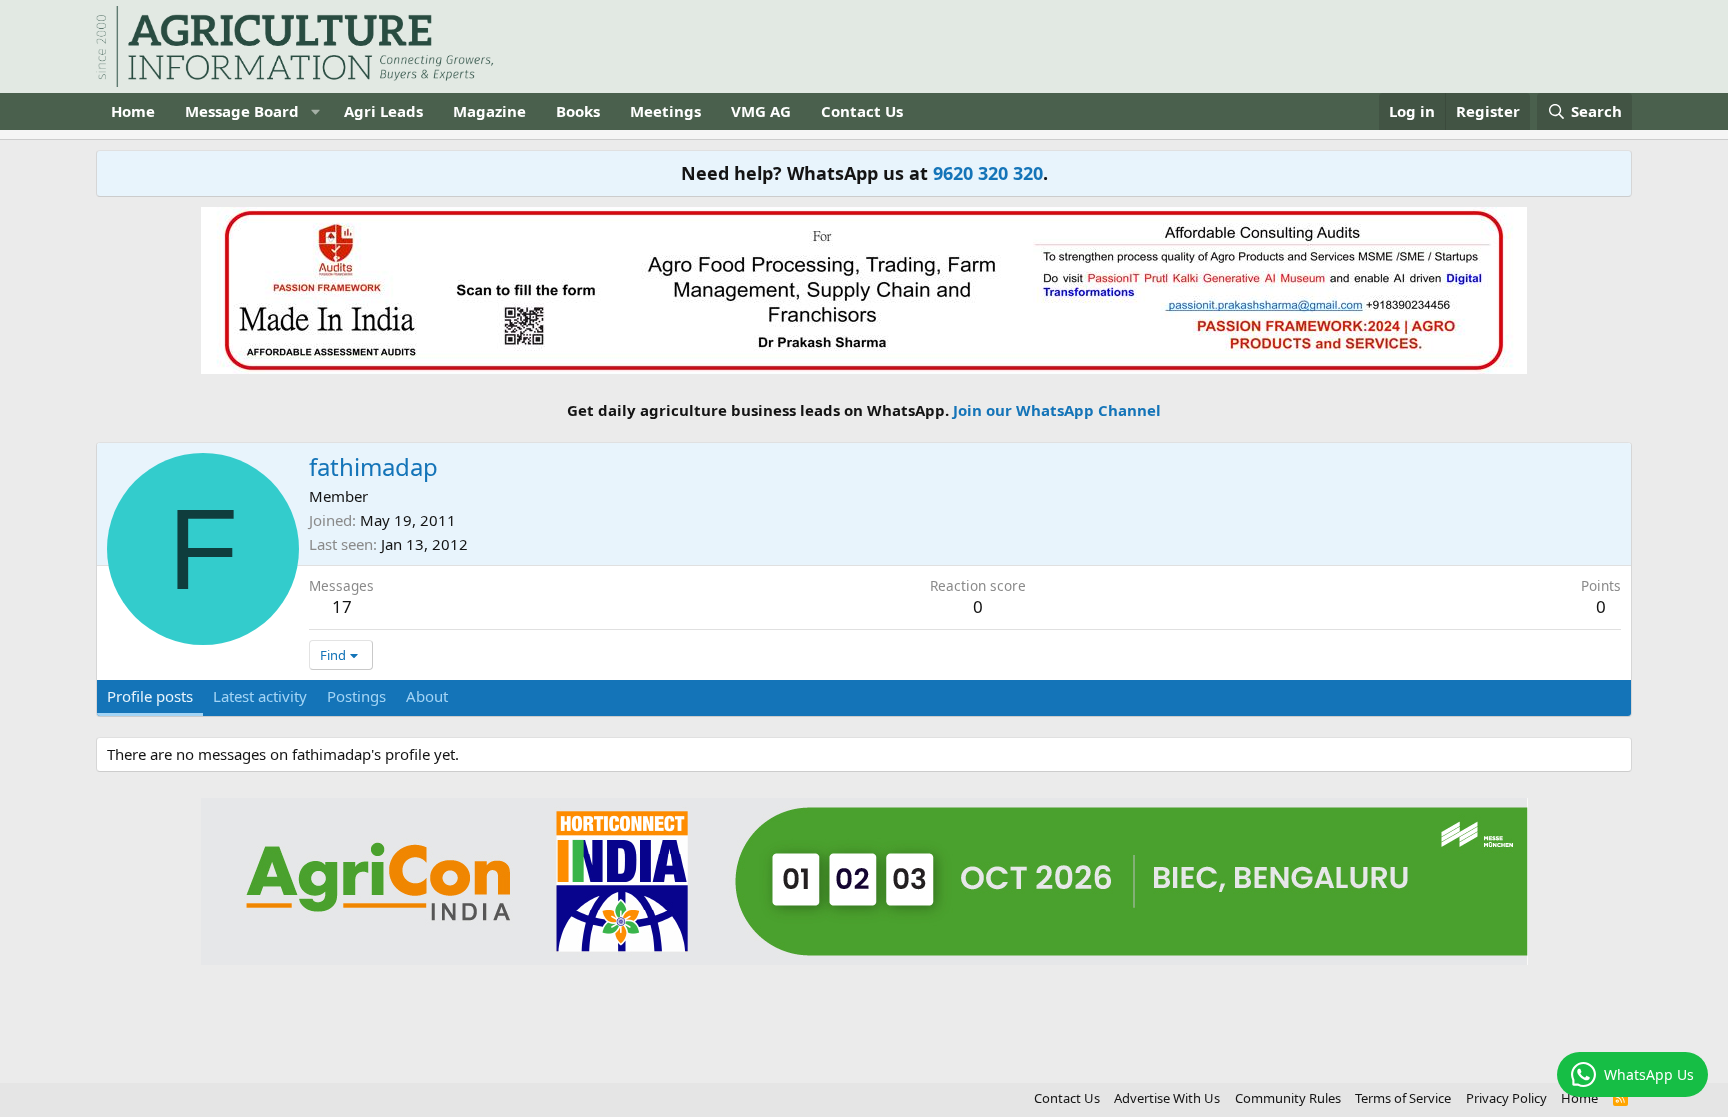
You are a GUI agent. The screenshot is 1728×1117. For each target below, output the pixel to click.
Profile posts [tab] (150, 696)
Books (578, 111)
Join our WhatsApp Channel (1057, 410)
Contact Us (862, 111)
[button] (315, 111)
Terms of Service (1403, 1098)
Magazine (489, 111)
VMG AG (761, 111)
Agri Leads (383, 111)
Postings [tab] (356, 696)
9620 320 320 (988, 173)
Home (133, 111)
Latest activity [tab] (260, 696)
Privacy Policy (1506, 1098)
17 (342, 606)
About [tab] (427, 696)
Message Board (242, 111)
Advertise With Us (1167, 1098)
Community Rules (1288, 1098)
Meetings (665, 111)
